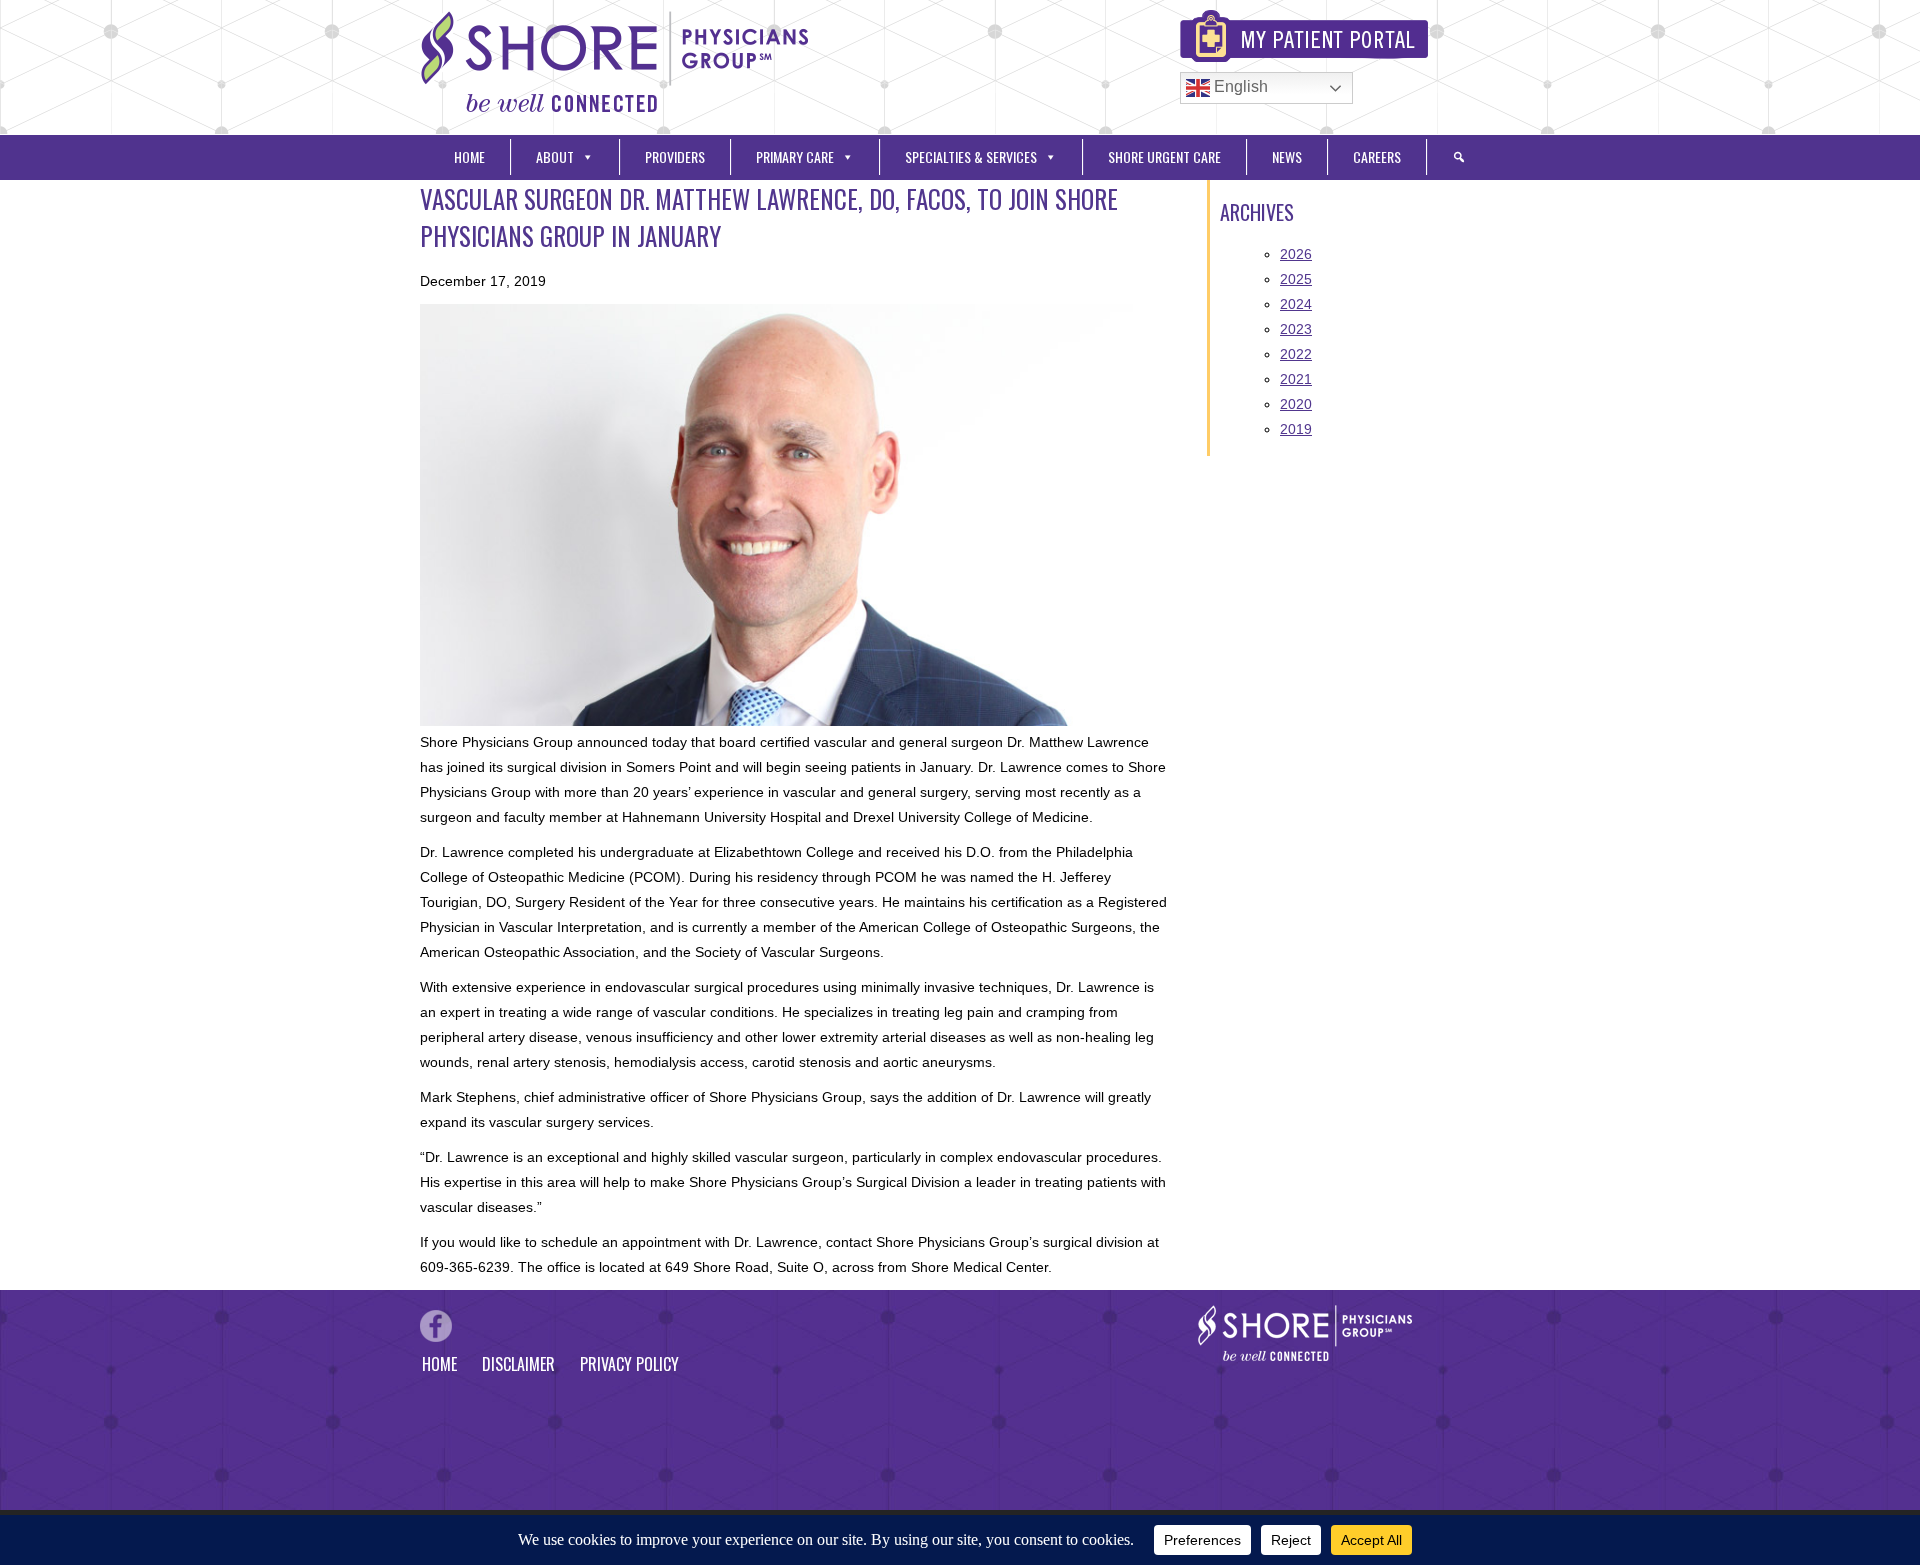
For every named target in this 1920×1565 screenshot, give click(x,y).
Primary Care (795, 156)
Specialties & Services (971, 156)
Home (469, 156)
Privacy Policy (629, 1364)
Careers (1377, 156)
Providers (675, 156)
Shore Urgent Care (1164, 156)
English (1239, 86)
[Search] (1459, 157)
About (555, 156)
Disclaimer (518, 1364)
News (1287, 156)
